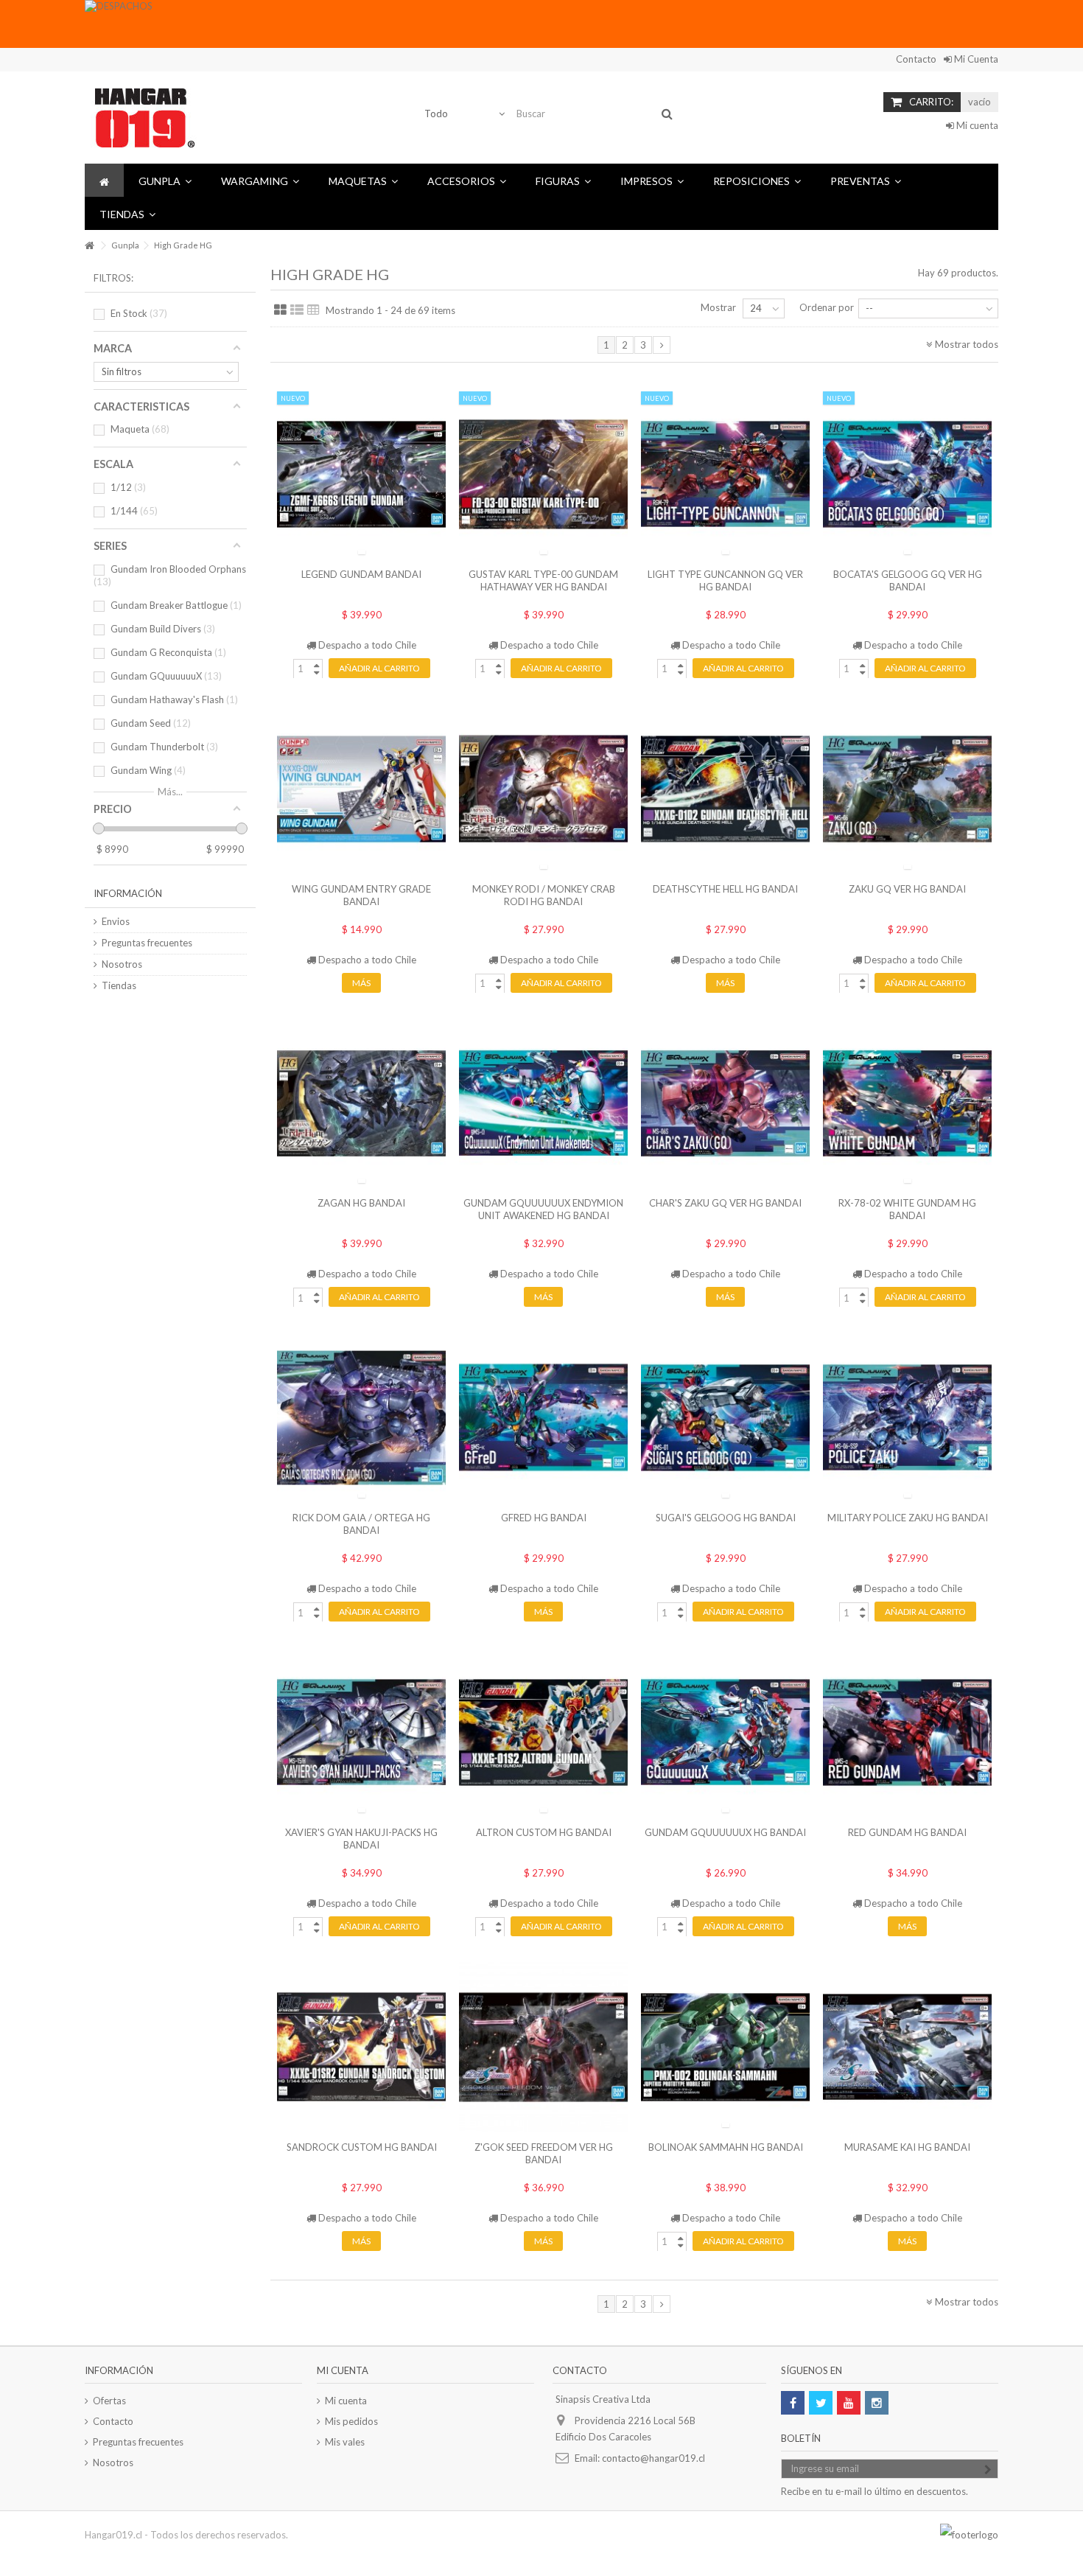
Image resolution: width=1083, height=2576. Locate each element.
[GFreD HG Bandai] (543, 1418)
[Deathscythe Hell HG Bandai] (725, 789)
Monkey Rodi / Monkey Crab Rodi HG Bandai (544, 895)
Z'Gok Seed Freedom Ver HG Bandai (544, 2153)
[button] (165, 180)
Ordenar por (827, 307)
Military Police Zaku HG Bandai (908, 1518)
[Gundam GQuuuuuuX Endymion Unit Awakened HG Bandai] (543, 1104)
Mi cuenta (976, 125)
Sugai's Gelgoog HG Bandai (726, 1518)
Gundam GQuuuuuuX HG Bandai (725, 1832)
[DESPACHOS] (516, 24)
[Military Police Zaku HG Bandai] (907, 1418)
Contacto (916, 59)
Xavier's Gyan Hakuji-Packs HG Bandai (361, 1839)
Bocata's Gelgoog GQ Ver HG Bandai (908, 580)
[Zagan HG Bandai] (361, 1104)
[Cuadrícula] (280, 310)
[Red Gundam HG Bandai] (907, 1732)
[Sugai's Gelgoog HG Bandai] (725, 1418)
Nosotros (122, 964)
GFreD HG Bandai (544, 1518)
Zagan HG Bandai (361, 1203)
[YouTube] (849, 2403)
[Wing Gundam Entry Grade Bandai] (361, 789)
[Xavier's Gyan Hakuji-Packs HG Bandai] (361, 1732)
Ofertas (109, 2401)
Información (128, 893)
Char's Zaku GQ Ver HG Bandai (725, 1203)
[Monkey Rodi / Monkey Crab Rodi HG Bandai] (543, 789)
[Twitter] (821, 2403)
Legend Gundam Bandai (361, 574)
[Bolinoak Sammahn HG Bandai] (725, 2047)
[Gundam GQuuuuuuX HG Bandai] (725, 1732)
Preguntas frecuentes (147, 943)
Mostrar (718, 307)
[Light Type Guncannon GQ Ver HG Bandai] (725, 474)
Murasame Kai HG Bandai (907, 2147)
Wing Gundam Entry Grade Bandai (361, 895)
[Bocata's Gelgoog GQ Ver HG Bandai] (907, 474)
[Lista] (297, 310)
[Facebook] (793, 2403)
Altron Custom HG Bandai (544, 1832)
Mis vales (345, 2442)
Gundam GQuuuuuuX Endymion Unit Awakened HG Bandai (543, 1209)
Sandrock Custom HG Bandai (362, 2147)
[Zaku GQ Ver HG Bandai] (907, 789)
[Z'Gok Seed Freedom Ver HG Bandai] (543, 2047)
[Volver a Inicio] (89, 246)
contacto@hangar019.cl (653, 2458)
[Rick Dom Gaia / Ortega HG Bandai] (361, 1418)
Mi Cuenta (975, 59)
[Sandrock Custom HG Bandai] (361, 2047)
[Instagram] (877, 2403)
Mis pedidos (351, 2421)
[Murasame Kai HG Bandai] (907, 2047)
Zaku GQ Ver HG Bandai (907, 889)
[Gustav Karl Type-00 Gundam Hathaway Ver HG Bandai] (543, 474)
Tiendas (119, 985)
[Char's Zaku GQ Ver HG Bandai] (725, 1104)
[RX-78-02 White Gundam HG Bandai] (907, 1104)
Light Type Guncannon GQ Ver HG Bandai (725, 580)
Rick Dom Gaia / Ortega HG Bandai (361, 1524)
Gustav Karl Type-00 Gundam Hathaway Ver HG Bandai (543, 580)
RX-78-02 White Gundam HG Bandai (907, 1209)
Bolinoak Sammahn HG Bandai (726, 2147)
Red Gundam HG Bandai (907, 1832)
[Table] (313, 310)
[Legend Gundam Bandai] (361, 474)
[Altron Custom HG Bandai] (543, 1732)
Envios (116, 921)
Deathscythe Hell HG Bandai (725, 889)
